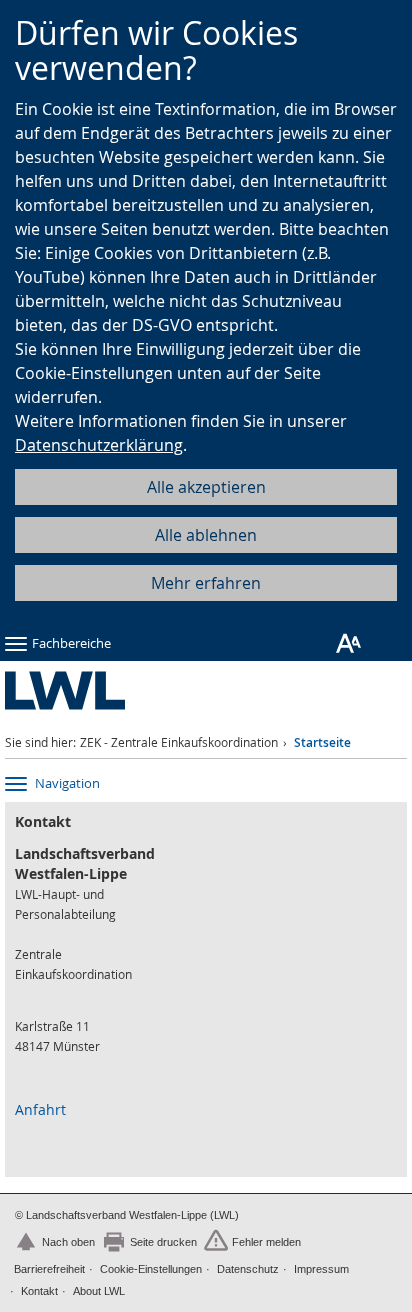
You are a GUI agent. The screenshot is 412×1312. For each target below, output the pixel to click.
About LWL (99, 1291)
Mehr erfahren (206, 583)
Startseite (322, 742)
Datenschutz (248, 1269)
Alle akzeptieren (206, 487)
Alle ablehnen (206, 535)
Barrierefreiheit (49, 1269)
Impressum (321, 1269)
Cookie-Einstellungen (151, 1269)
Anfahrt (40, 1109)
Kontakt (39, 1291)
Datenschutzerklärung (99, 445)
